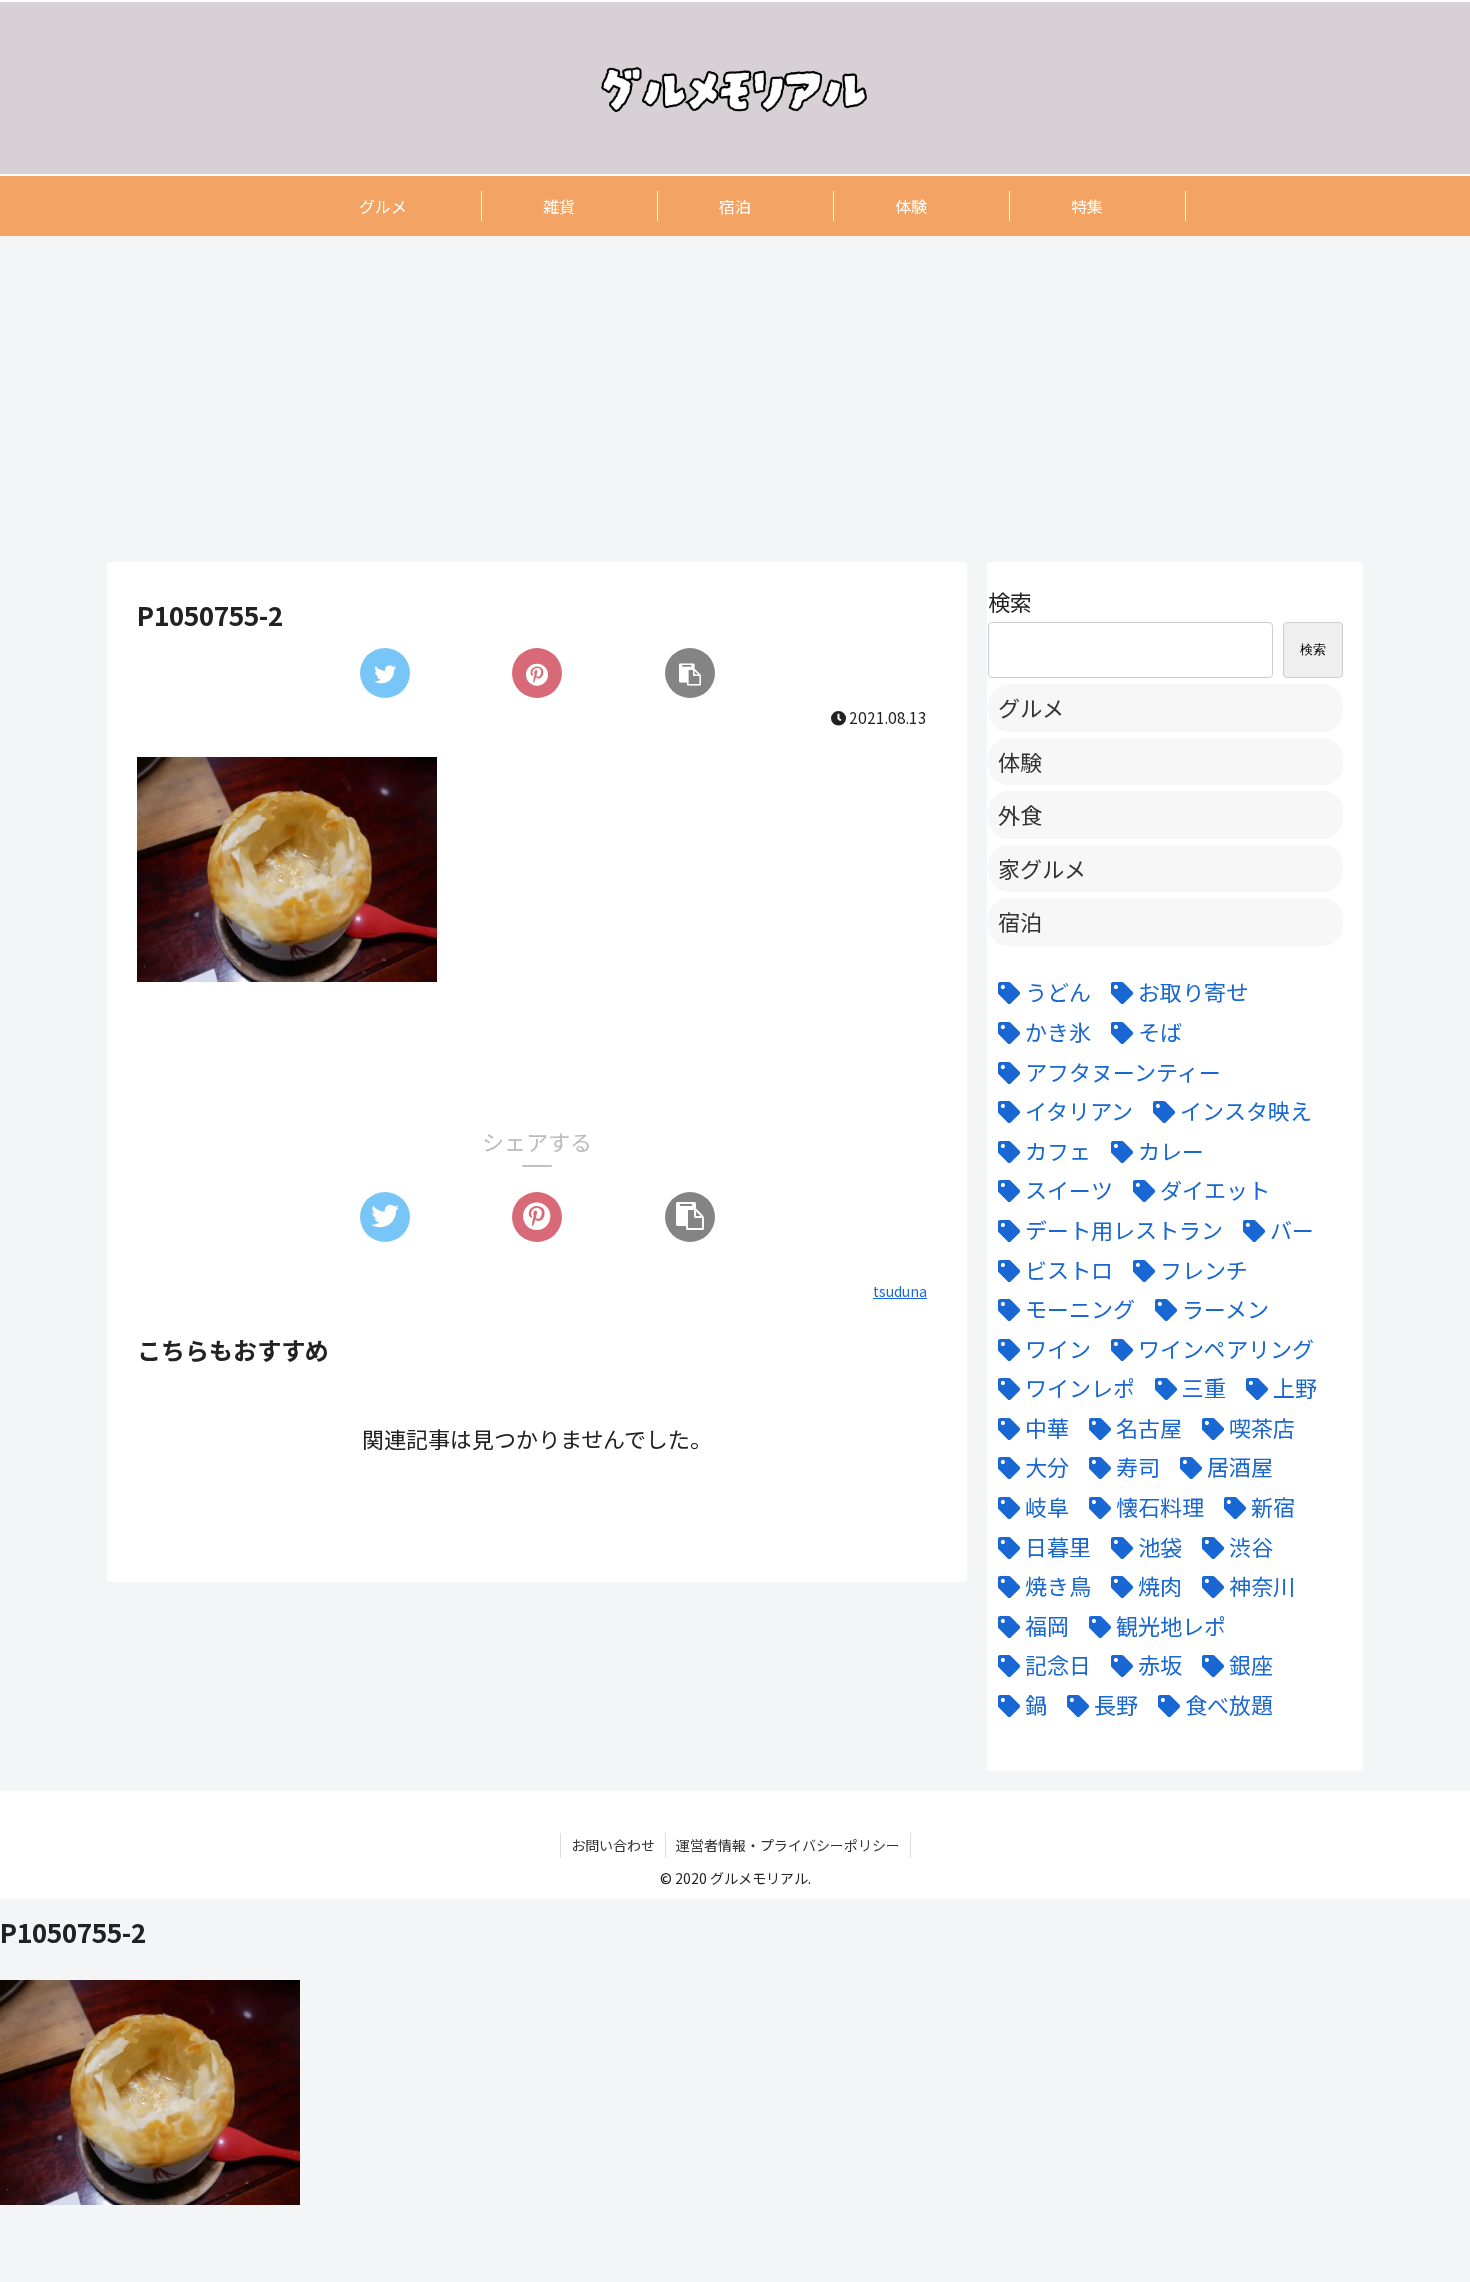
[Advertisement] (707, 398)
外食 (1020, 814)
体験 (1020, 761)
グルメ (1031, 707)
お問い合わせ (613, 1845)
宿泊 (1020, 921)
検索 (1010, 601)
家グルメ (1042, 868)
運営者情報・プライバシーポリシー (788, 1845)
